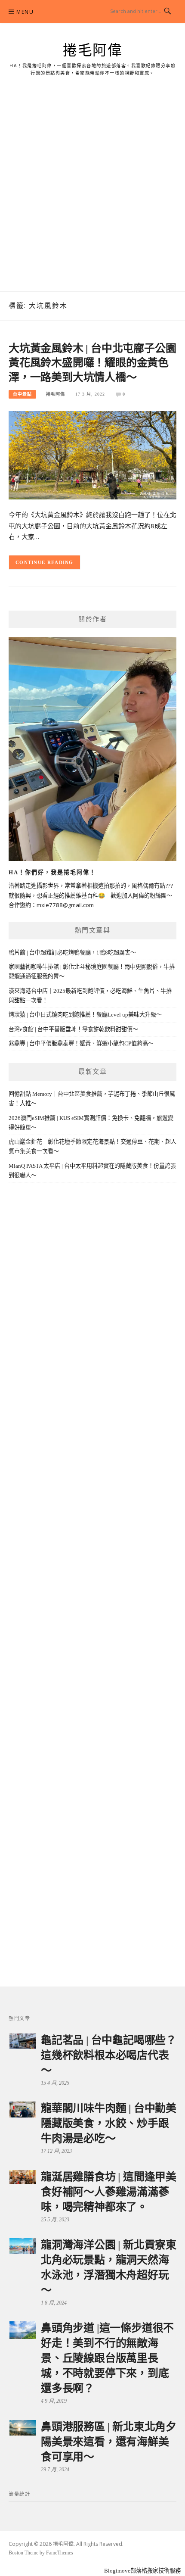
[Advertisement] (92, 194)
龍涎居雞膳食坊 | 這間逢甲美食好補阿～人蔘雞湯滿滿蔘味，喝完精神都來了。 (109, 2192)
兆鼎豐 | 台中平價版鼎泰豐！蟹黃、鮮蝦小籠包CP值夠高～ (81, 1043)
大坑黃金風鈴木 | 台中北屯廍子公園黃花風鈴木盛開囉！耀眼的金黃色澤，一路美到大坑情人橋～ (92, 363)
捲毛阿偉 (92, 50)
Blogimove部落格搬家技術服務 (142, 2571)
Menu (25, 12)
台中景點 (22, 394)
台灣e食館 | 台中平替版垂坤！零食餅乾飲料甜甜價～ (73, 1029)
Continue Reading (45, 562)
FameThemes (60, 2553)
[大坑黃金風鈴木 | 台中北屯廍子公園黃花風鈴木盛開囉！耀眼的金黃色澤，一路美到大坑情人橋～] (92, 454)
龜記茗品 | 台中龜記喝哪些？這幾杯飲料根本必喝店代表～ (109, 2055)
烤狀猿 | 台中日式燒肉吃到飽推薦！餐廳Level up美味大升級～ (85, 1015)
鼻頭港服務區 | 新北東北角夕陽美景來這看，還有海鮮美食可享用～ (109, 2442)
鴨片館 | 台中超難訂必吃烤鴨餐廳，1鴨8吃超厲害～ (72, 953)
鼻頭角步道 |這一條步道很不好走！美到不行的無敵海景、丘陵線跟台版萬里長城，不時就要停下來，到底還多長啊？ (107, 2358)
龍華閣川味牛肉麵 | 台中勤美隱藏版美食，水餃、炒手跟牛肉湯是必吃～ (109, 2123)
